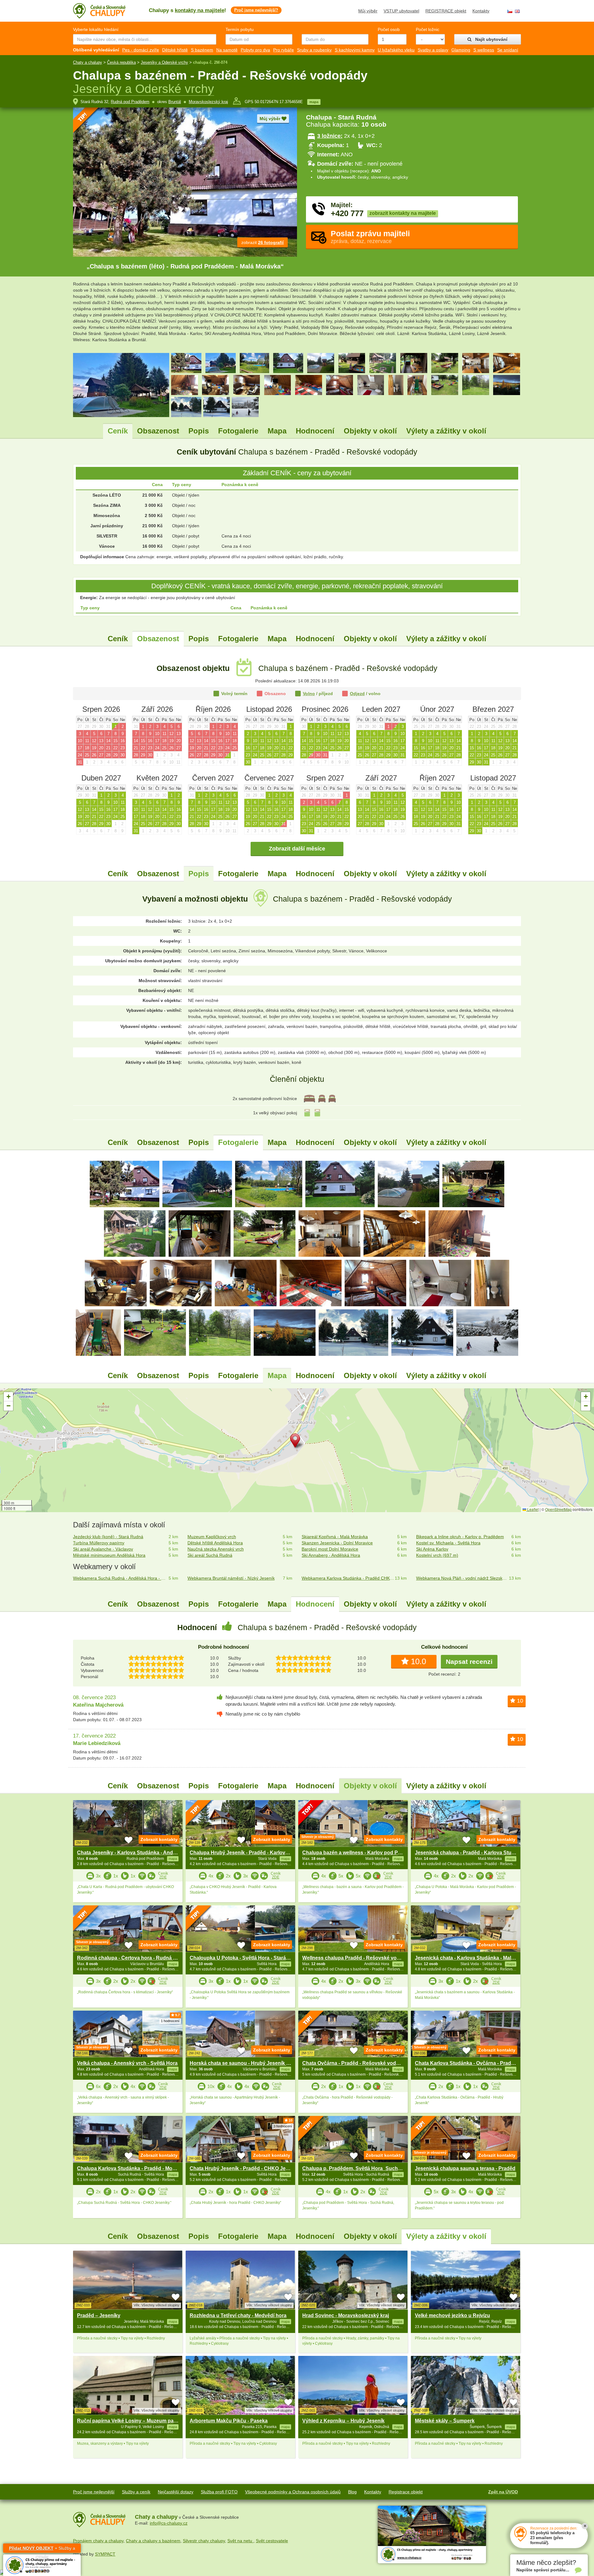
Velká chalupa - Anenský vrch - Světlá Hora (127, 2063)
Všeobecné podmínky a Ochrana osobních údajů (293, 2492)
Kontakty (481, 11)
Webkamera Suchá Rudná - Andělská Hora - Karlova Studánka (120, 1578)
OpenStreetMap (558, 1509)
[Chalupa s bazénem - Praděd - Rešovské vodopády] (125, 1184)
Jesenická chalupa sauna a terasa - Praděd (465, 2168)
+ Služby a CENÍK (42, 2549)
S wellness (484, 50)
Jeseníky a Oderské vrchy (164, 62)
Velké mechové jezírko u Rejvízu (452, 2315)
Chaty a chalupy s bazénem (153, 2541)
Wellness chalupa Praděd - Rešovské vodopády (358, 1958)
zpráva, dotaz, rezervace (370, 237)
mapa (314, 102)
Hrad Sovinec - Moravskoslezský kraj (346, 2315)
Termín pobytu (240, 29)
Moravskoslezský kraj (208, 102)
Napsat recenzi (469, 1662)
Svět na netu (240, 2541)
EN (517, 11)
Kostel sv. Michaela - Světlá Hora (448, 1543)
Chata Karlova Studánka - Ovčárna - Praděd (466, 2063)
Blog (352, 2492)
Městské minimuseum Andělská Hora (109, 1555)
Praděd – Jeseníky (99, 2315)
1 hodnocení (170, 2021)
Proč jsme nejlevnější (94, 2492)
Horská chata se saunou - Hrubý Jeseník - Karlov (247, 2063)
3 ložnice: (330, 136)
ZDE (163, 1877)
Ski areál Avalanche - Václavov (103, 1549)
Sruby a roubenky (314, 50)
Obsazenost (158, 431)
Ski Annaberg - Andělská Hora (331, 1555)
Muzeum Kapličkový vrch (212, 1537)
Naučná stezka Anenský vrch (216, 1549)
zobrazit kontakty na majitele (403, 213)
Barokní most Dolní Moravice (330, 1549)
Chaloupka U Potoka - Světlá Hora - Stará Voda (244, 1958)
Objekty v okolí (370, 431)
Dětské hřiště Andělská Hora (215, 1543)
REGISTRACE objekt (446, 11)
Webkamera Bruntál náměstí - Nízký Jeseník (231, 1578)
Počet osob (389, 29)
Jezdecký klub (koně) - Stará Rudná (108, 1537)
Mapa (277, 431)
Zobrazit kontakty (159, 1839)
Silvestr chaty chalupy (204, 2541)
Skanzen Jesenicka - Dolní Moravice (337, 1543)
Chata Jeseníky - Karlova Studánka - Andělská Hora (138, 1853)
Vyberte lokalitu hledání (96, 29)
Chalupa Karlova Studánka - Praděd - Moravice (132, 2168)
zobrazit (263, 242)
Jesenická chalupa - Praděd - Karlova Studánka (470, 1853)
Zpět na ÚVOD (503, 2492)
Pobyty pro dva (255, 50)
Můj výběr (368, 11)
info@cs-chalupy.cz (169, 2523)
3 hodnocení (283, 2126)
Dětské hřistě (175, 50)
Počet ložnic (428, 29)
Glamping (461, 50)
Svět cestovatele (272, 2541)
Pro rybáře (284, 50)
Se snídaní (508, 50)
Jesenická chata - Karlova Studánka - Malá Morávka (475, 1958)
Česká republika (121, 62)
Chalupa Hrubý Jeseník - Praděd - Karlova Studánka (251, 1853)
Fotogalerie (238, 431)
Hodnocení (315, 431)
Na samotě (227, 50)
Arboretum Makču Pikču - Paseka (229, 2421)
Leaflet (532, 1509)
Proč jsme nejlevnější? (256, 10)
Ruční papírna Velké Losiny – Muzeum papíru (130, 2421)
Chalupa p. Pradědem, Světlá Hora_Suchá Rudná (360, 2168)
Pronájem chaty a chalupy (98, 2541)
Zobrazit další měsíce (297, 849)
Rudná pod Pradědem (130, 102)
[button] (297, 1442)
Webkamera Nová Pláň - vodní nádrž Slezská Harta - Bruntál (463, 1578)
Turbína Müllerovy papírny (99, 1543)
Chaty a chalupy (88, 62)
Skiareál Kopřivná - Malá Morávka (335, 1537)
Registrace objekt (406, 2492)
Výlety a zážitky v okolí (446, 431)
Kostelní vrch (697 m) (437, 1555)
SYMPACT (105, 2554)
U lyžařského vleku (396, 50)
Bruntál (175, 102)
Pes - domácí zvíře (141, 50)
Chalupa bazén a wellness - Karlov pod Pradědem (360, 1853)
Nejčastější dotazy (176, 2492)
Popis (199, 431)
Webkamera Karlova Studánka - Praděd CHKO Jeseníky (348, 1578)
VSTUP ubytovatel (401, 11)
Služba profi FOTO (219, 2492)
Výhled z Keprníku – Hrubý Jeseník (343, 2421)
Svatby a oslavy (433, 50)
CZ (510, 11)
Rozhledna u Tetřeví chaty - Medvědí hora (238, 2315)
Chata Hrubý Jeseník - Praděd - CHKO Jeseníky (245, 2168)
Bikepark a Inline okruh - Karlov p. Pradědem (460, 1537)
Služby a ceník (136, 2492)
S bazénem (202, 50)
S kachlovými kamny (355, 50)
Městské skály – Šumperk (445, 2421)
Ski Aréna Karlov (432, 1549)
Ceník (118, 431)
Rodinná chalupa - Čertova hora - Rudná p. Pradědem (140, 1958)
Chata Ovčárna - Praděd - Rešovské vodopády (357, 2063)
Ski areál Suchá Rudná (210, 1555)
